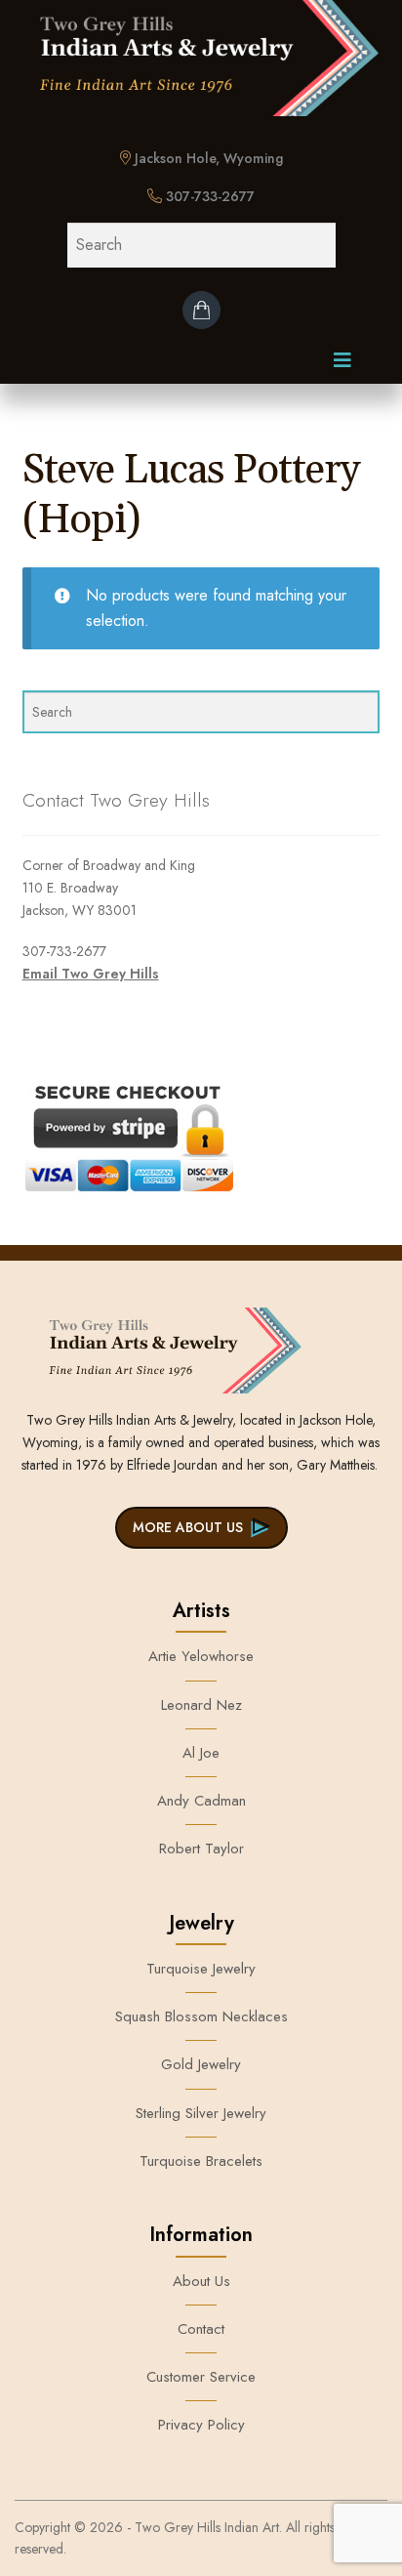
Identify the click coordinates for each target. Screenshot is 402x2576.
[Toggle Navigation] (342, 365)
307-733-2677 (208, 196)
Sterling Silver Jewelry (201, 2113)
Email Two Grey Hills (91, 974)
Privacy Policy (201, 2425)
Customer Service (201, 2377)
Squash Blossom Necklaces (201, 2016)
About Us (201, 2281)
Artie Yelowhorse (201, 1656)
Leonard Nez (201, 1705)
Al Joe (201, 1753)
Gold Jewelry (201, 2064)
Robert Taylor (201, 1849)
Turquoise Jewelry (201, 1969)
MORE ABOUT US (188, 1527)
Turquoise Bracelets (201, 2161)
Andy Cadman (201, 1801)
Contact (201, 2329)
